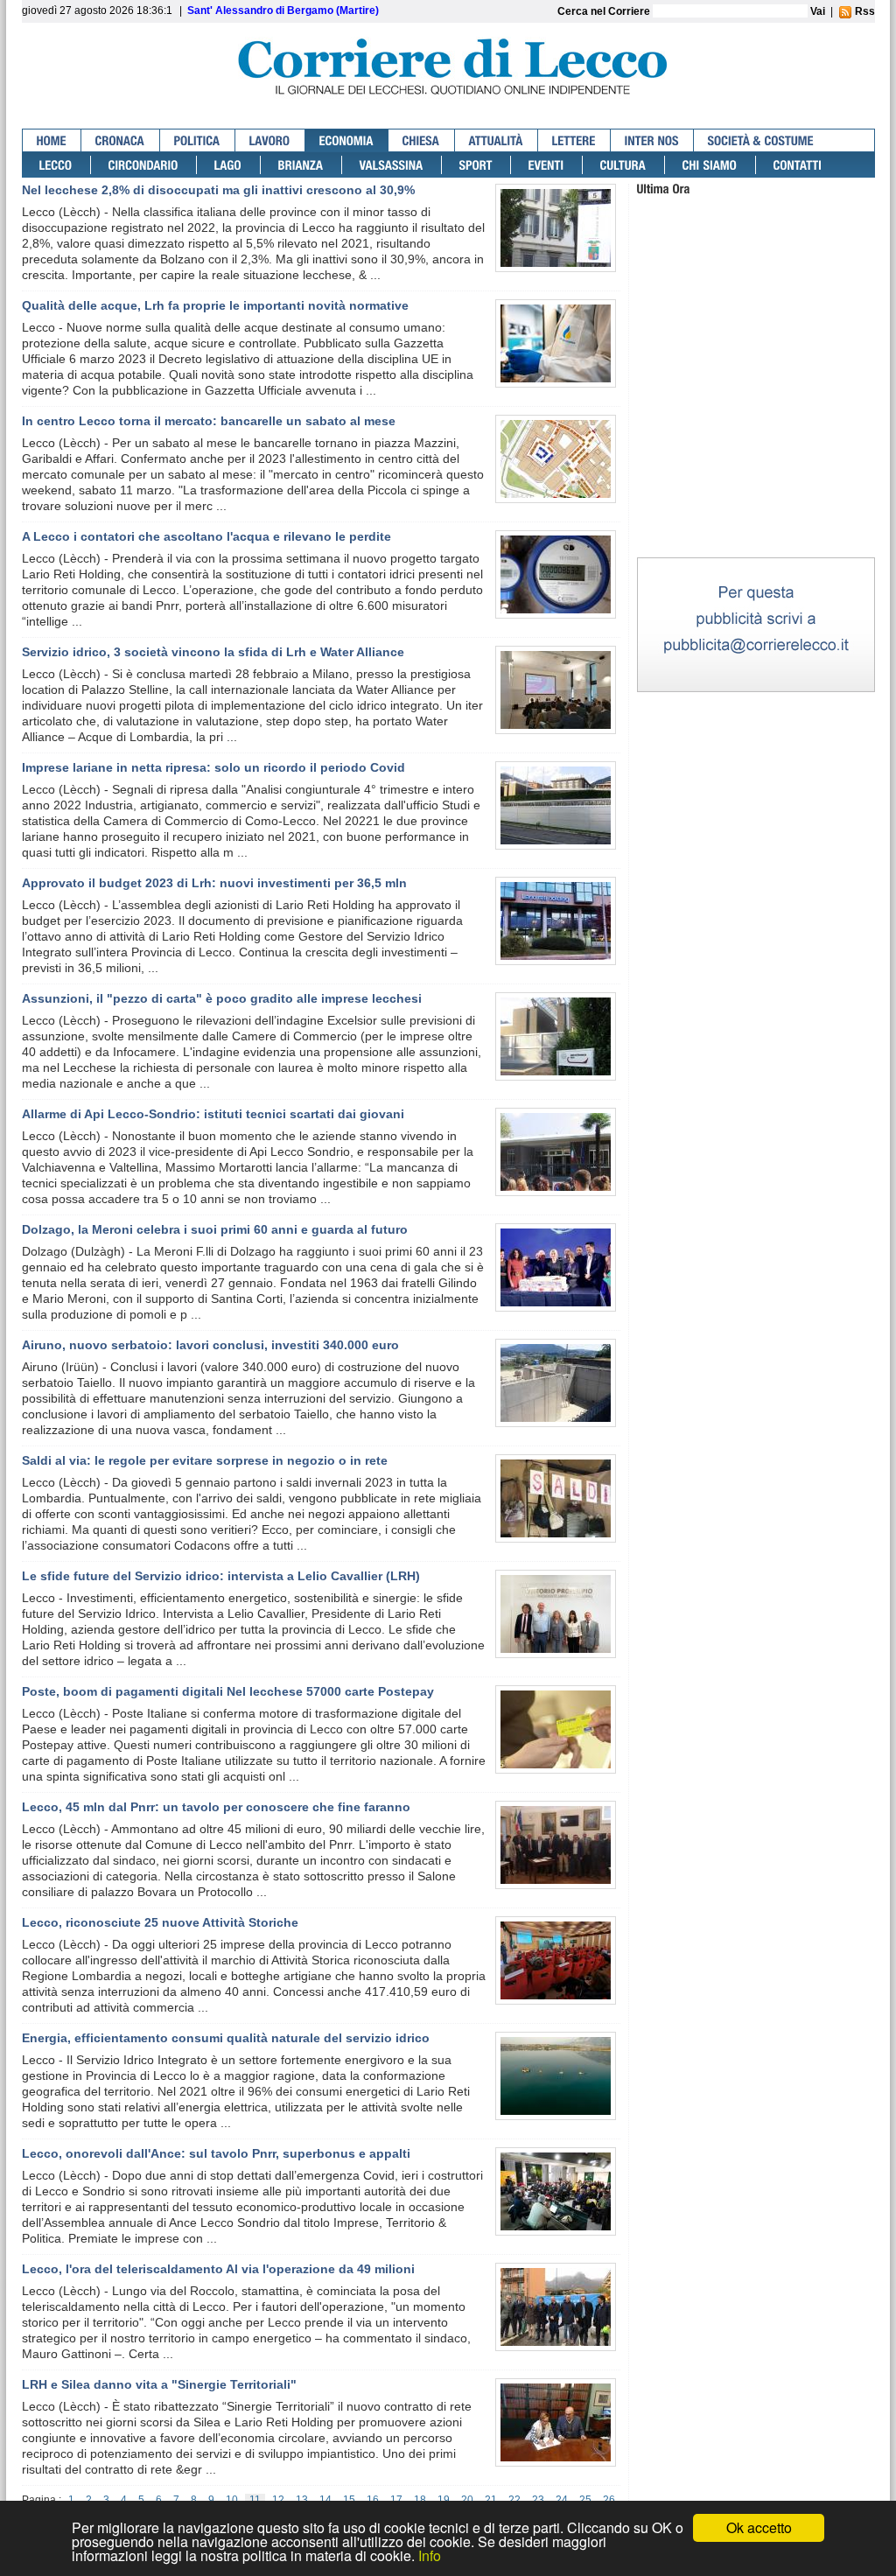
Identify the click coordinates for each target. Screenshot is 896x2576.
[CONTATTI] (798, 165)
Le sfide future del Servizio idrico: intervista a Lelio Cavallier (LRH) (221, 1576)
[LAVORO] (270, 140)
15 (349, 2500)
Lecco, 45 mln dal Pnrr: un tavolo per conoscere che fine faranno (216, 1807)
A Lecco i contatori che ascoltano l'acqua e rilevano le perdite (206, 536)
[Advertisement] (756, 445)
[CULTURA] (624, 165)
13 (302, 2500)
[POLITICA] (198, 140)
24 (562, 2500)
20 (467, 2500)
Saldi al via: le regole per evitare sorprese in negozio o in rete (205, 1460)
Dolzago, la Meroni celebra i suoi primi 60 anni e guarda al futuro (215, 1229)
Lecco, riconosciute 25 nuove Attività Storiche (160, 1922)
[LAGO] (229, 165)
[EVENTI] (547, 165)
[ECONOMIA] (347, 140)
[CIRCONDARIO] (144, 165)
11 (255, 2500)
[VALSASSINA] (392, 165)
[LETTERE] (574, 140)
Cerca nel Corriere (605, 11)
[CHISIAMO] (710, 165)
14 (325, 2500)
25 (585, 2500)
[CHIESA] (422, 140)
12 (278, 2500)
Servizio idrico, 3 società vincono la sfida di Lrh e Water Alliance (213, 652)
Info (430, 2555)
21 (491, 2500)
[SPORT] (476, 165)
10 (232, 2500)
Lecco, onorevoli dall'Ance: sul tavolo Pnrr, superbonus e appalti (216, 2153)
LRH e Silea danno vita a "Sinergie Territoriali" (159, 2384)
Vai (818, 11)
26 (609, 2500)
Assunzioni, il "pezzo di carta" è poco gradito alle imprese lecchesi (222, 998)
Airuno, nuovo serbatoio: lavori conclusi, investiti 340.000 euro (210, 1345)
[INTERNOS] (652, 140)
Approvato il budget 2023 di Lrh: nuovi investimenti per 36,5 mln (214, 883)
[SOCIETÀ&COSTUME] (761, 140)
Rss (864, 11)
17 (396, 2500)
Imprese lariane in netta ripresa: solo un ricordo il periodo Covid (213, 767)
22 (514, 2500)
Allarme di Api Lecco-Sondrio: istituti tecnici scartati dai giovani (213, 1114)
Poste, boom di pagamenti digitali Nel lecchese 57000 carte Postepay (228, 1691)
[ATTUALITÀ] (497, 140)
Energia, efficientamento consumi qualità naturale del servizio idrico (226, 2038)
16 (373, 2500)
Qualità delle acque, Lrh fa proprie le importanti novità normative (215, 305)
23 (538, 2500)
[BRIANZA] (301, 165)
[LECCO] (56, 165)
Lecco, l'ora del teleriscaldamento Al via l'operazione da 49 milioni (218, 2269)
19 (444, 2500)
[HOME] (52, 140)
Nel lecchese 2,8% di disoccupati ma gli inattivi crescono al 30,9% (218, 190)
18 (420, 2500)
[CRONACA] (121, 140)
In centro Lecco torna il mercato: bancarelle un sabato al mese (209, 421)
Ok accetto (759, 2527)
